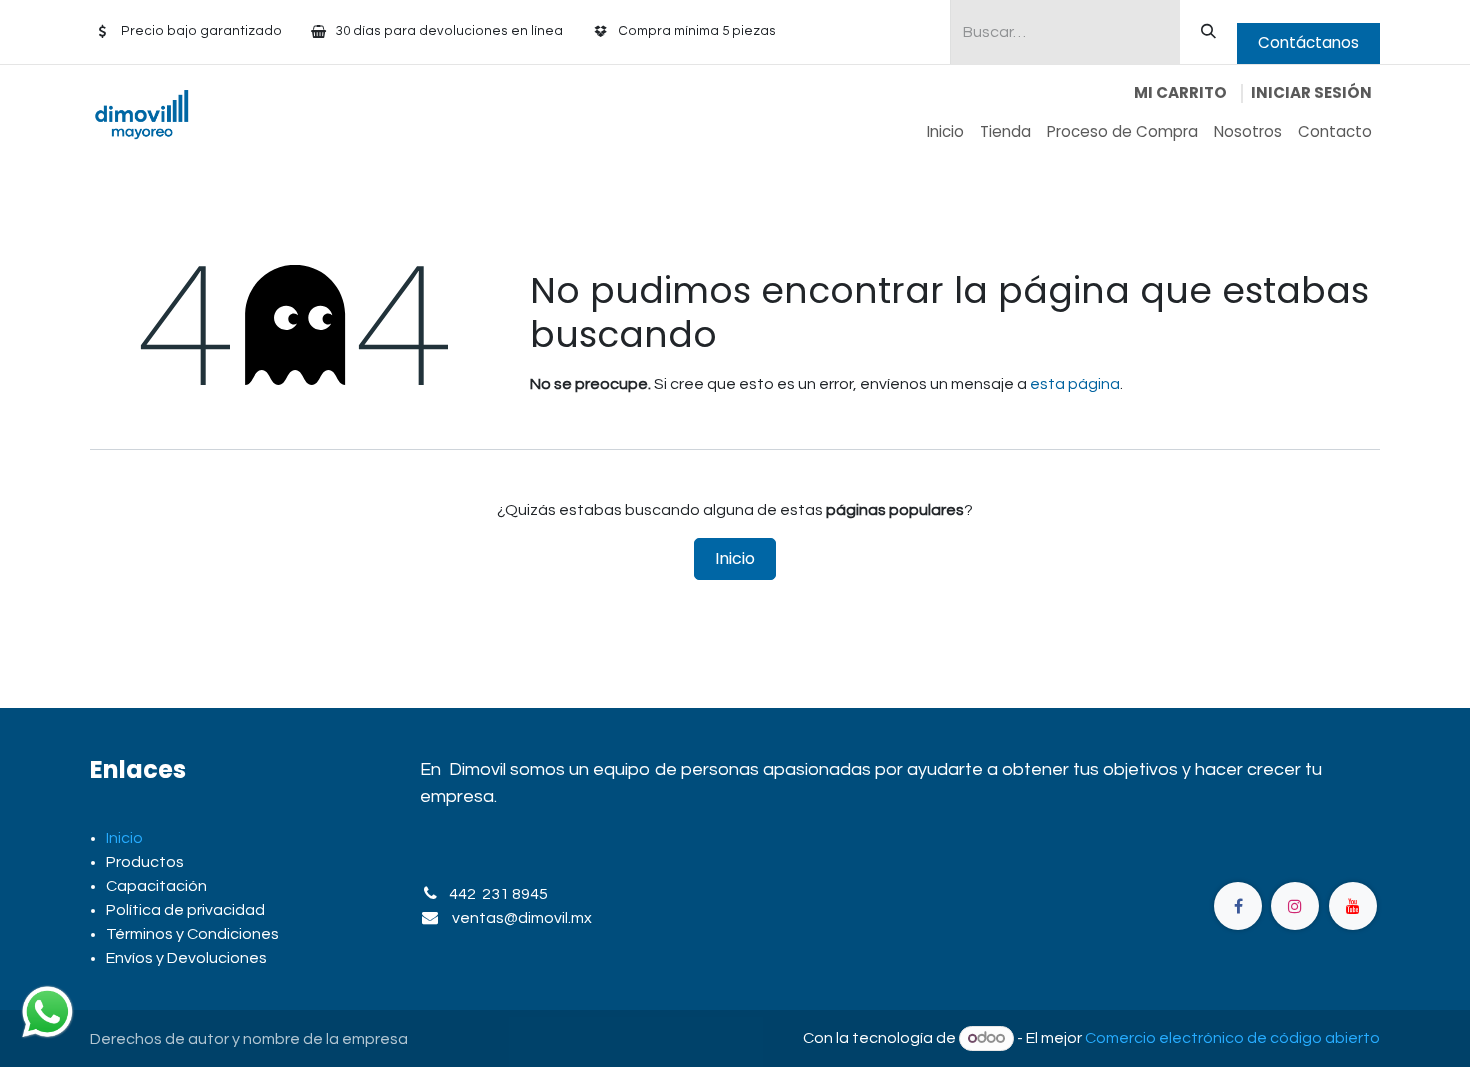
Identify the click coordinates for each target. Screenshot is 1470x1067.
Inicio (735, 558)
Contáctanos (1308, 42)
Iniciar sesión (1311, 92)
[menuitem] (945, 132)
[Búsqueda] (1208, 32)
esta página (1075, 384)
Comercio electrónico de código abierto (1232, 1038)
